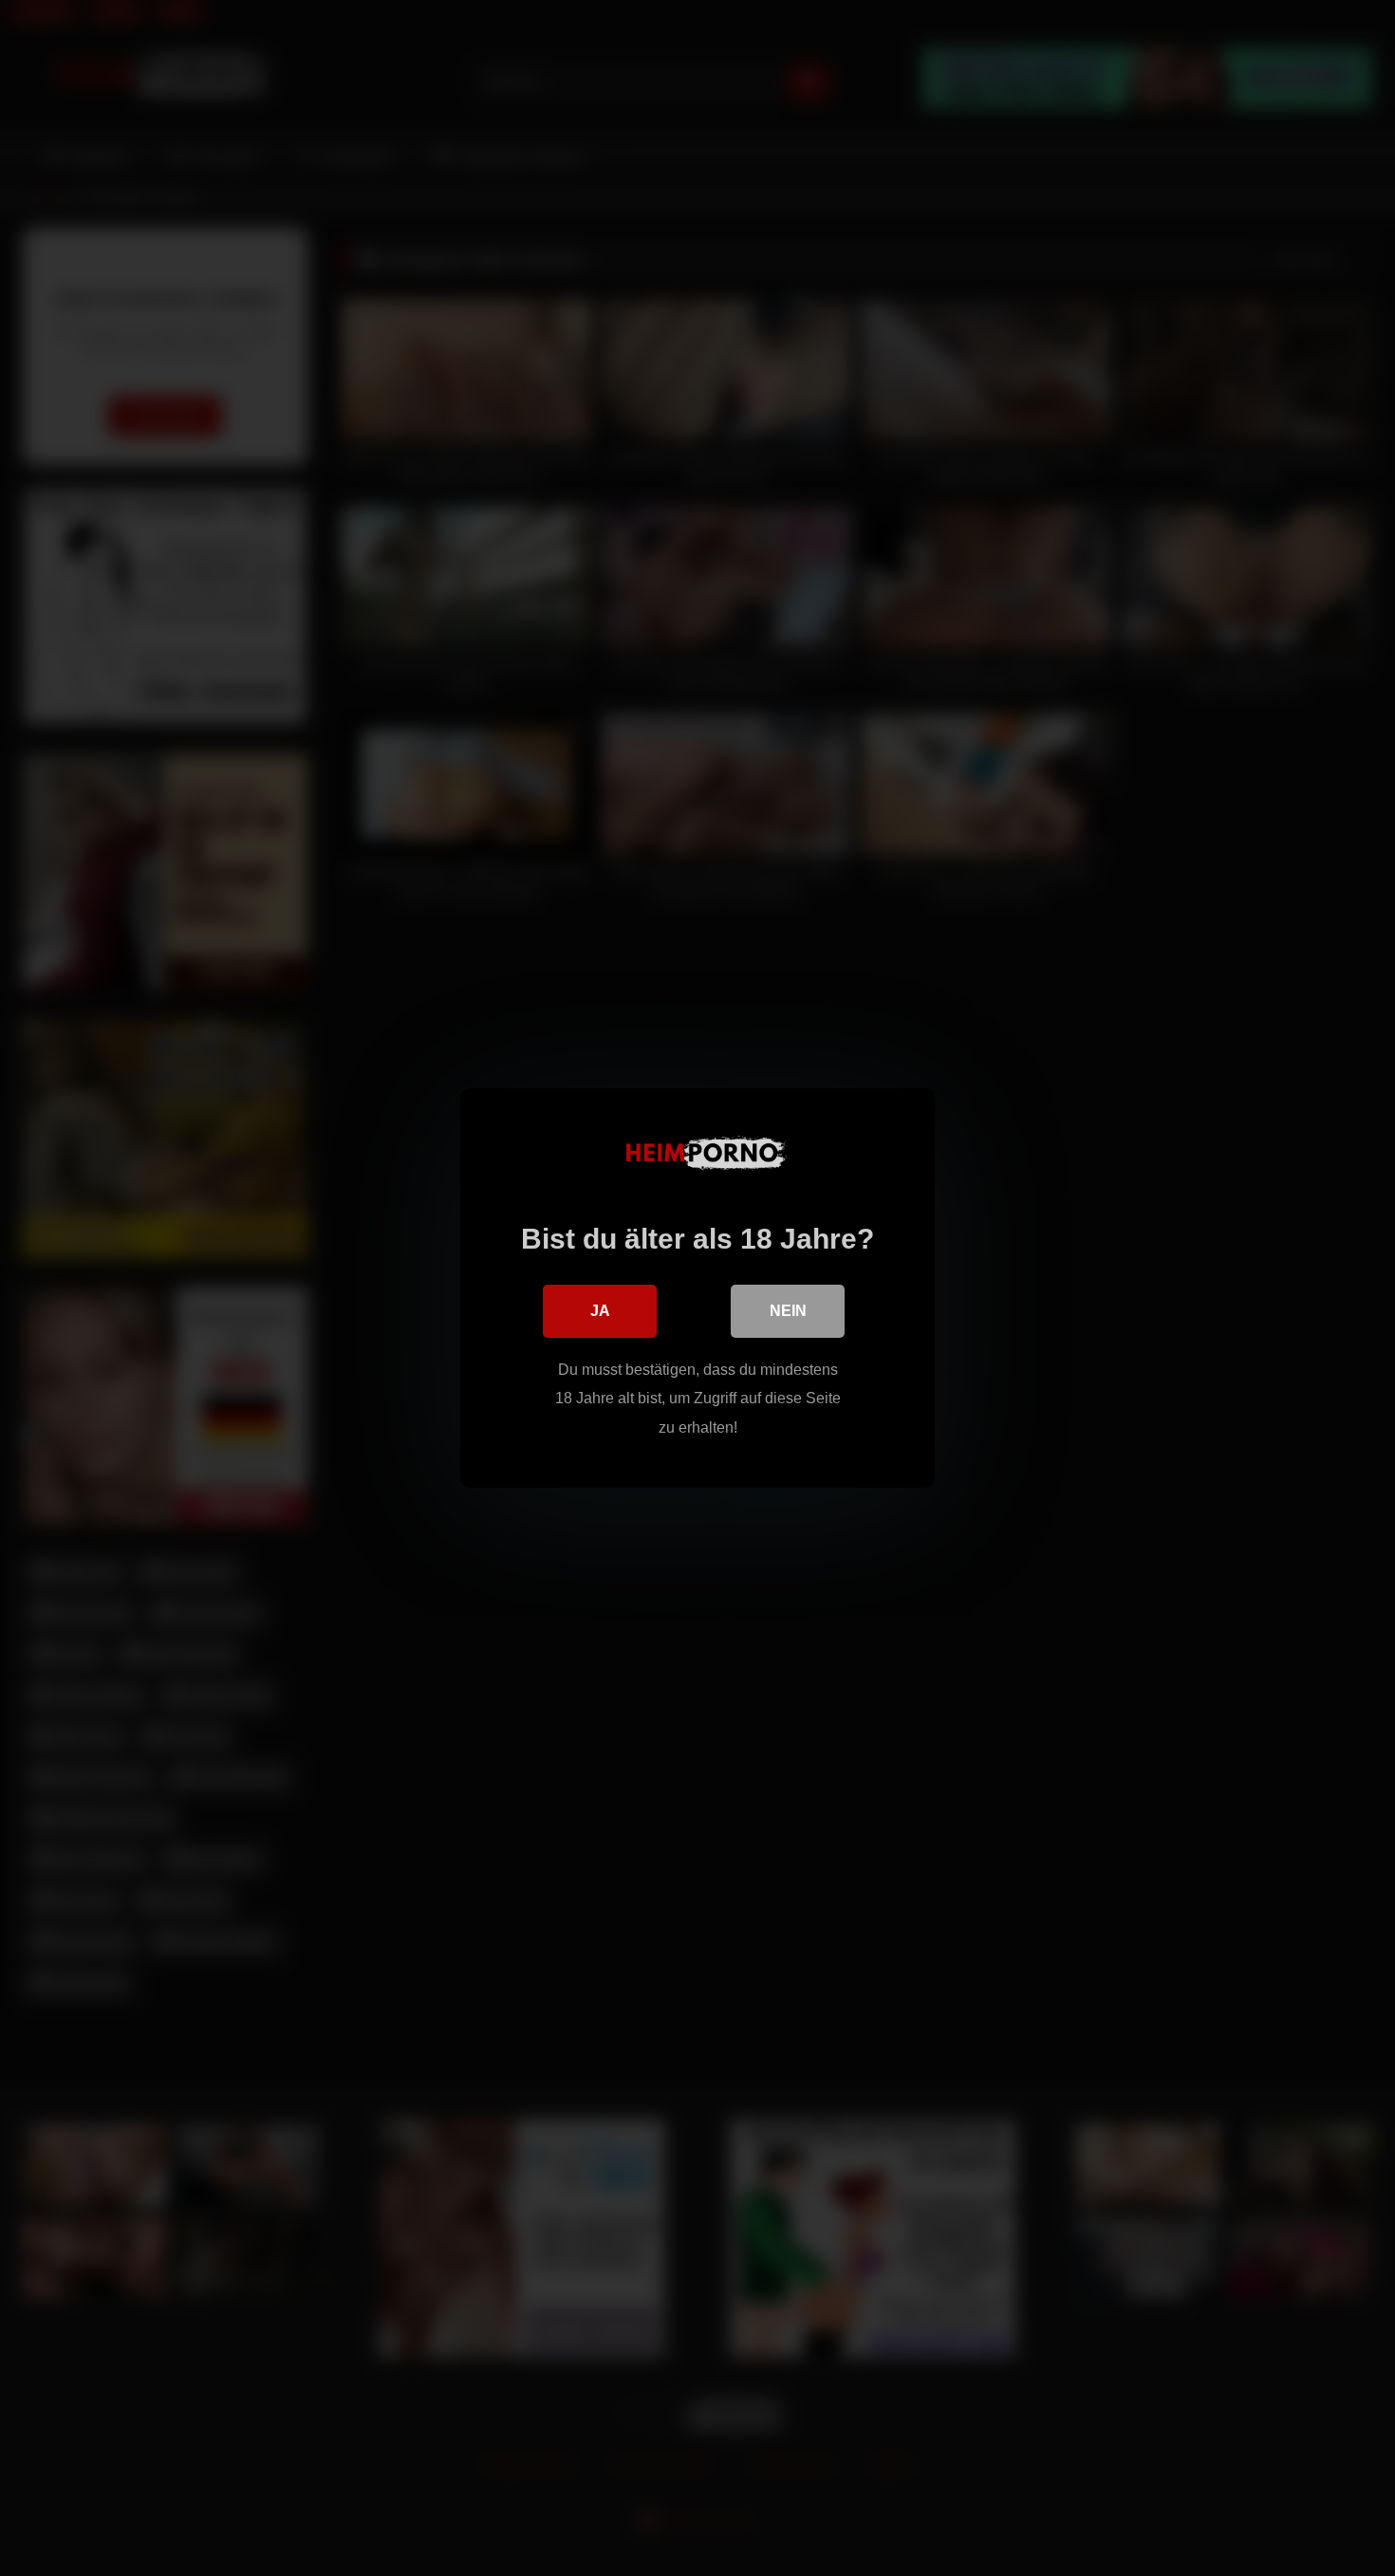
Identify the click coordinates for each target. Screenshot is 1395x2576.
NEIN (788, 1311)
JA (600, 1311)
